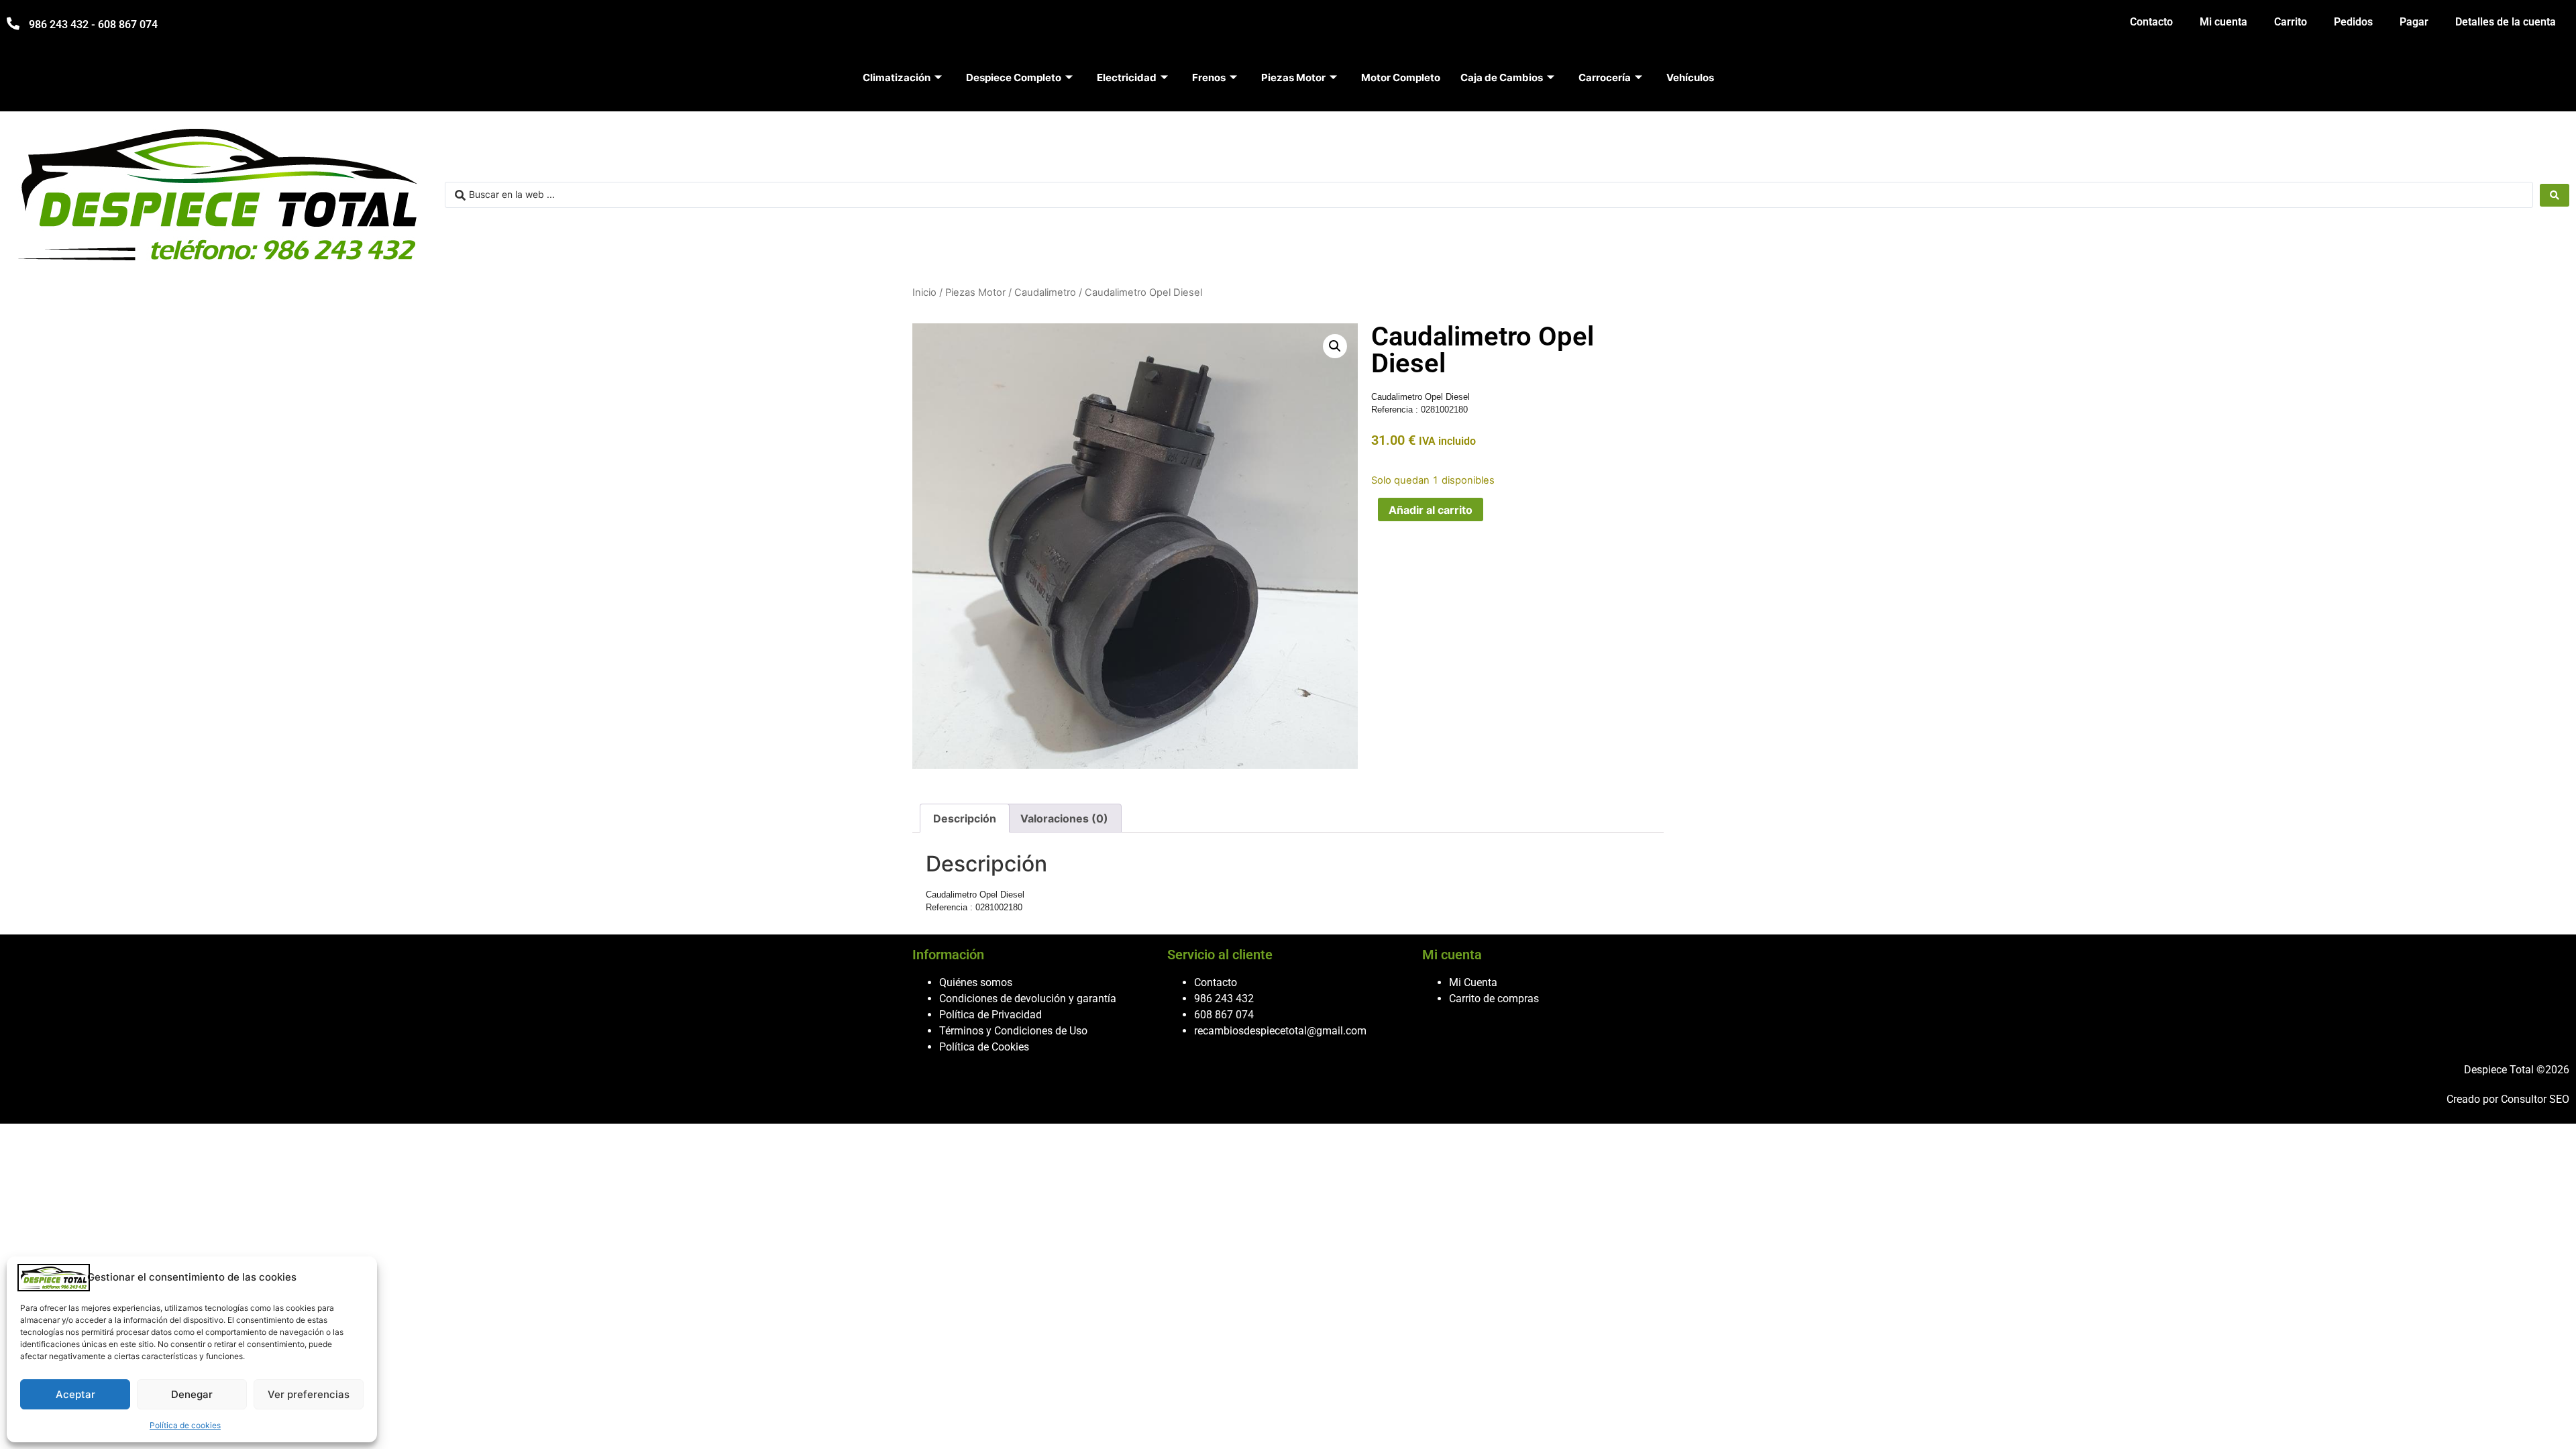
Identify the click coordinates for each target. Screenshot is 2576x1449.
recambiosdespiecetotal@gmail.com (1280, 1031)
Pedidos (2353, 22)
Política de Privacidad (990, 1015)
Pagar (2414, 22)
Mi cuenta (2223, 22)
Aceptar (75, 1394)
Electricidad (1127, 77)
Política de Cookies (984, 1047)
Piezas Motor (1293, 77)
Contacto (2151, 22)
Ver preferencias (309, 1394)
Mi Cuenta (1473, 982)
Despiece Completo (1014, 77)
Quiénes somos (976, 982)
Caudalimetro (1045, 292)
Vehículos (1690, 77)
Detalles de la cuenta (2506, 22)
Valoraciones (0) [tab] (1064, 818)
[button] (1335, 346)
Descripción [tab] (965, 818)
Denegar (192, 1394)
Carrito (2291, 22)
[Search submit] (2555, 195)
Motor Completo (1401, 77)
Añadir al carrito (1431, 510)
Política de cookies (185, 1425)
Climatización (897, 77)
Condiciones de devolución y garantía (1028, 999)
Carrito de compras (1494, 999)
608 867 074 (1224, 1015)
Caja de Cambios (1502, 77)
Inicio (924, 292)
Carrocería (1605, 77)
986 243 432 (1224, 999)
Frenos (1209, 77)
